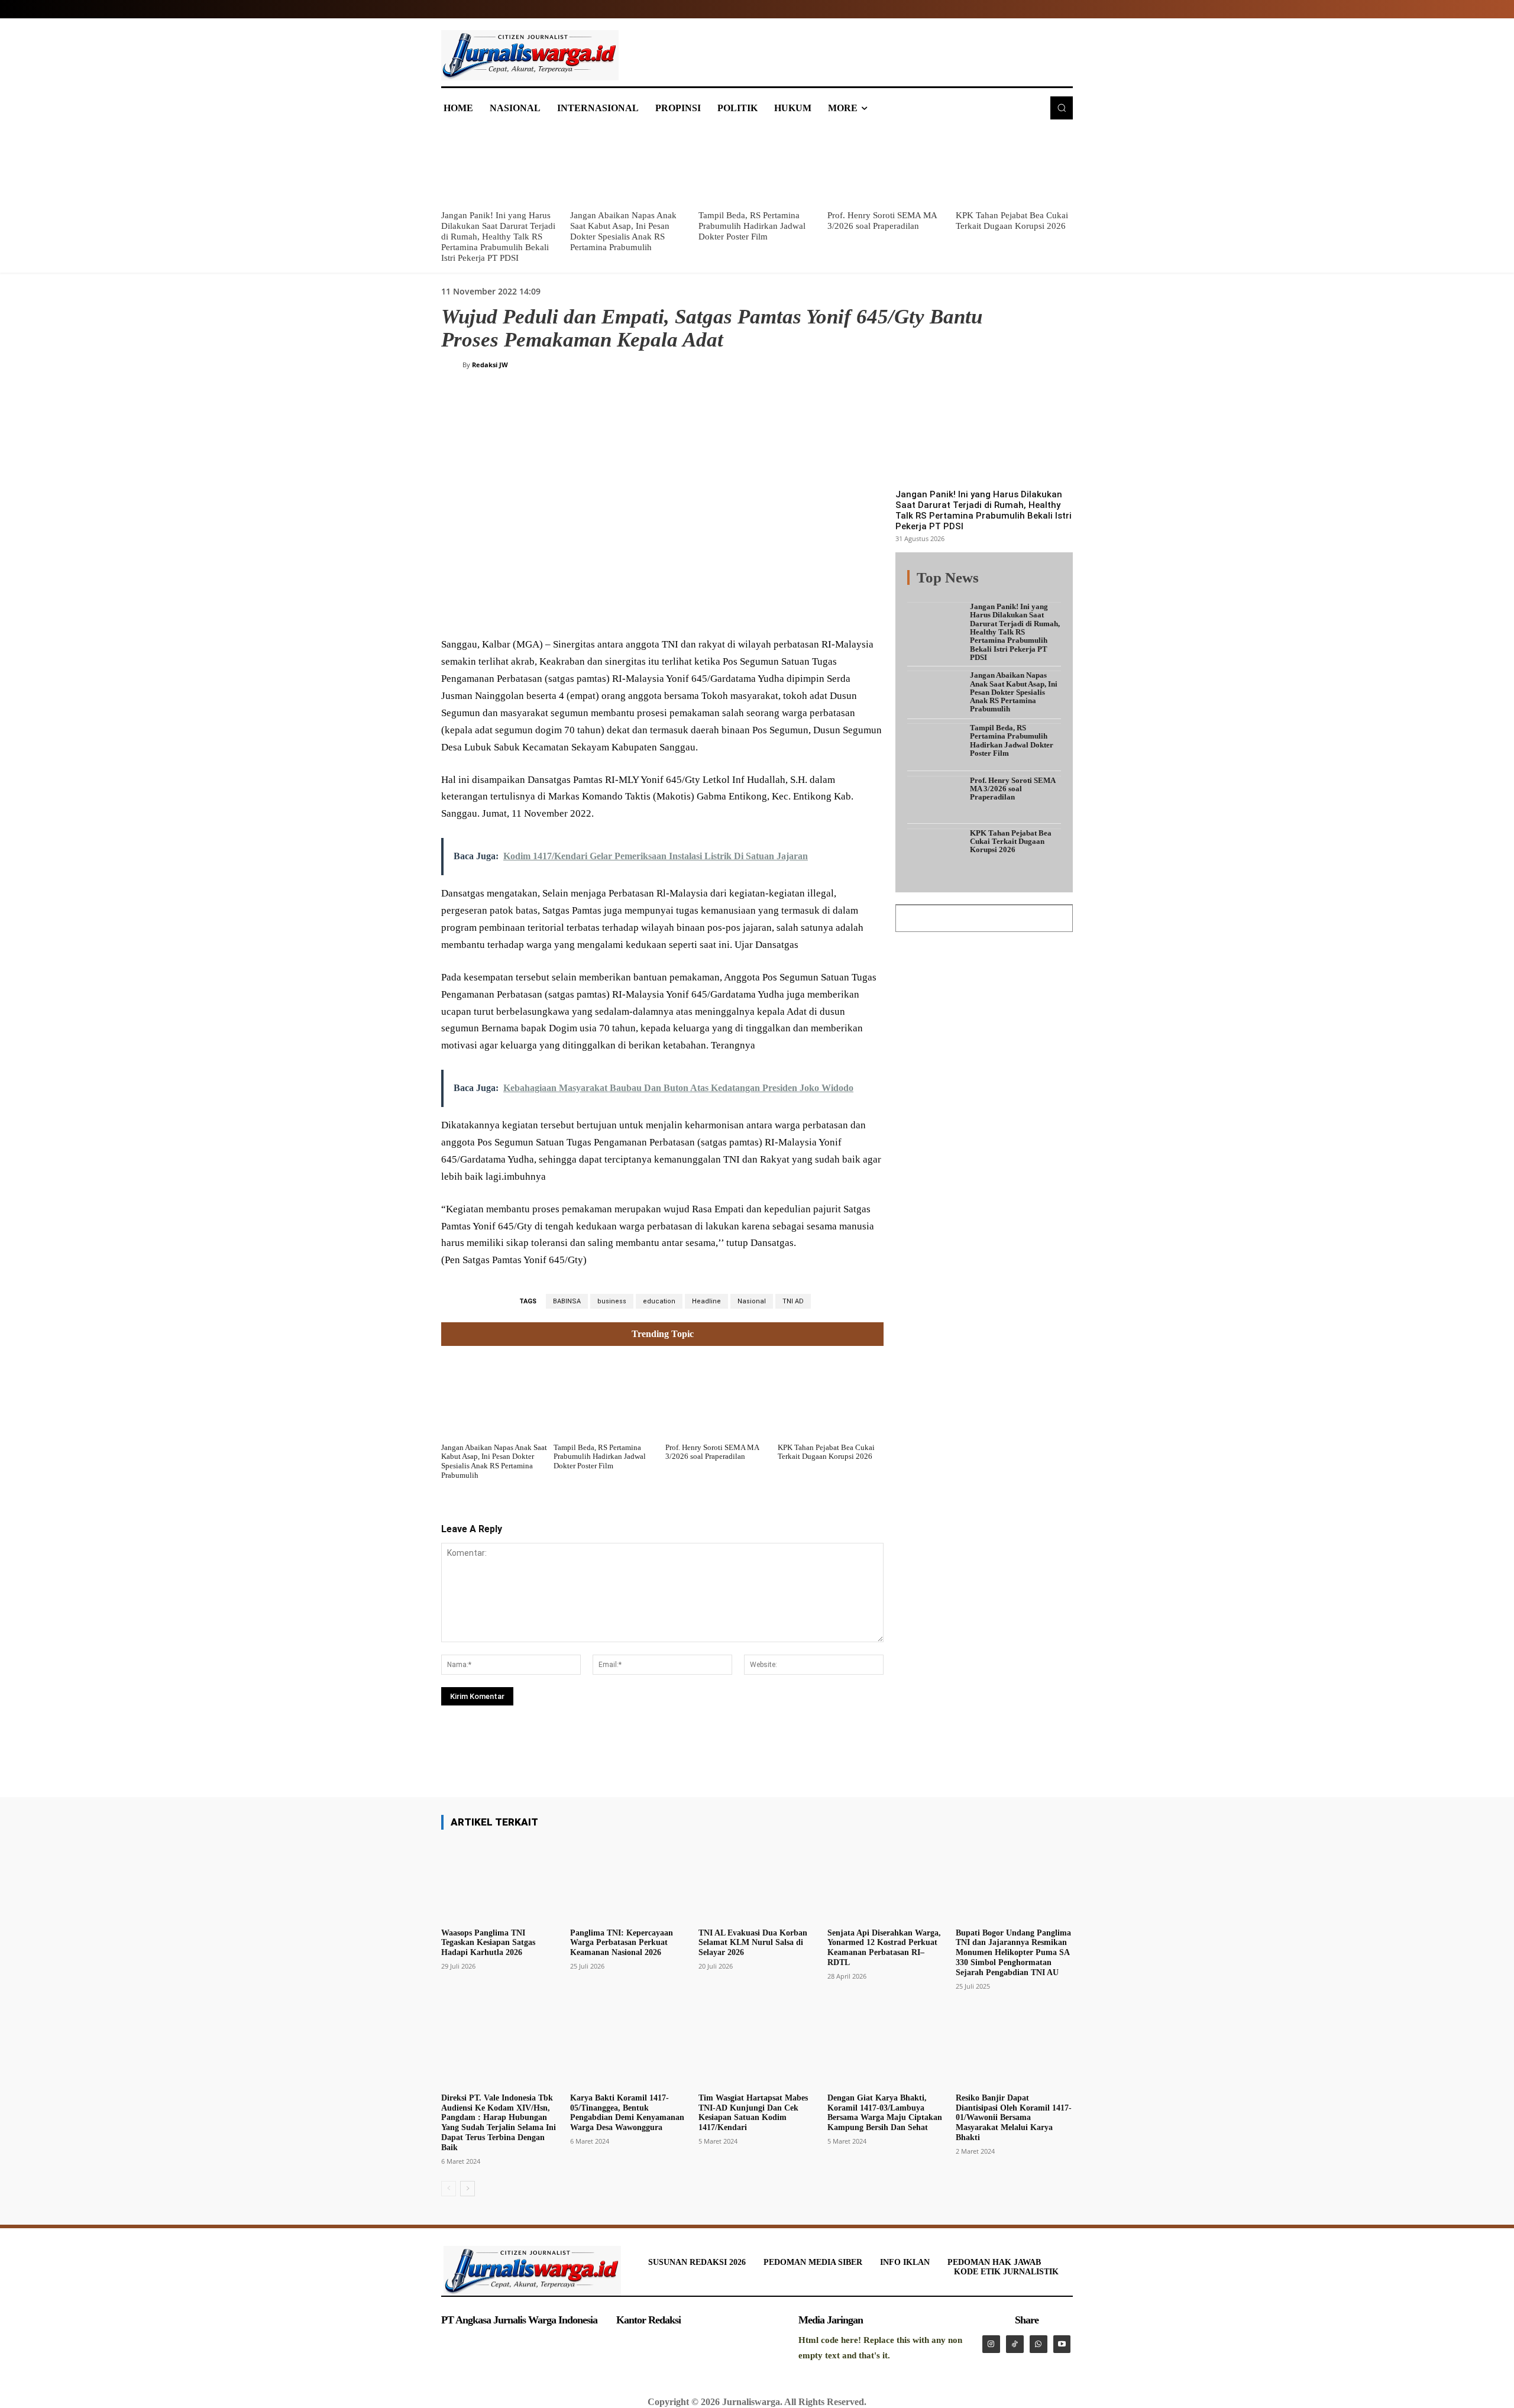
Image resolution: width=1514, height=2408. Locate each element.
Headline (706, 1301)
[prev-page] (449, 2189)
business (612, 1301)
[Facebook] (530, 608)
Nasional (752, 1301)
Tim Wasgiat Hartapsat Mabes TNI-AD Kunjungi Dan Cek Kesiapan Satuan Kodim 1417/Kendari (753, 2113)
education (659, 1301)
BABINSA (567, 1301)
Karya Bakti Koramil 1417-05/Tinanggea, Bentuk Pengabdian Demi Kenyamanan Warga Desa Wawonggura (627, 2113)
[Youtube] (1062, 2344)
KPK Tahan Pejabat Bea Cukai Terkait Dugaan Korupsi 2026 (826, 1452)
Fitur (952, 585)
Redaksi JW (490, 365)
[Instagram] (991, 2344)
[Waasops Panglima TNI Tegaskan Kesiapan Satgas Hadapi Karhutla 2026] (500, 1881)
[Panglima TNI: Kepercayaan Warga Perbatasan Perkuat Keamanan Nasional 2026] (629, 1881)
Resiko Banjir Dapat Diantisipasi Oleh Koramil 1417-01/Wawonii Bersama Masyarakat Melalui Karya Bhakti (1014, 2118)
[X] (557, 608)
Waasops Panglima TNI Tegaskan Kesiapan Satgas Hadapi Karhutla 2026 (488, 1943)
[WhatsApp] (612, 608)
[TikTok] (1015, 2344)
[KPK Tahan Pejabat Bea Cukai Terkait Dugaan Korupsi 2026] (1014, 166)
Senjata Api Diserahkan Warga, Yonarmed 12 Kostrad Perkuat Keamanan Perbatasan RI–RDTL (884, 1948)
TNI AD (793, 1301)
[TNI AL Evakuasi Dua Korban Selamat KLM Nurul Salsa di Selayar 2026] (757, 1881)
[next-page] (468, 2189)
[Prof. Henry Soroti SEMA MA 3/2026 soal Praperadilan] (886, 166)
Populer (988, 585)
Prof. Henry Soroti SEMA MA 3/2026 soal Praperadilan (712, 1452)
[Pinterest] (584, 608)
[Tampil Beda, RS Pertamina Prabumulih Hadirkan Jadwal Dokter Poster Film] (757, 166)
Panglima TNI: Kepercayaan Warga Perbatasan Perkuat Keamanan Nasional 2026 (622, 1943)
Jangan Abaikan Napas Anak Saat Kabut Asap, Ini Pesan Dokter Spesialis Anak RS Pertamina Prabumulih (494, 1461)
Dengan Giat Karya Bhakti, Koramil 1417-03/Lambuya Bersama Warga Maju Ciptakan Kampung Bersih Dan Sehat (885, 2113)
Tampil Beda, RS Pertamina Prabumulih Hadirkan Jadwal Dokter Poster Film (752, 226)
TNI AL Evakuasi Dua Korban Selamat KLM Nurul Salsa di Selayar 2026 (753, 1943)
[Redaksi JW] (452, 365)
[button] (1062, 108)
